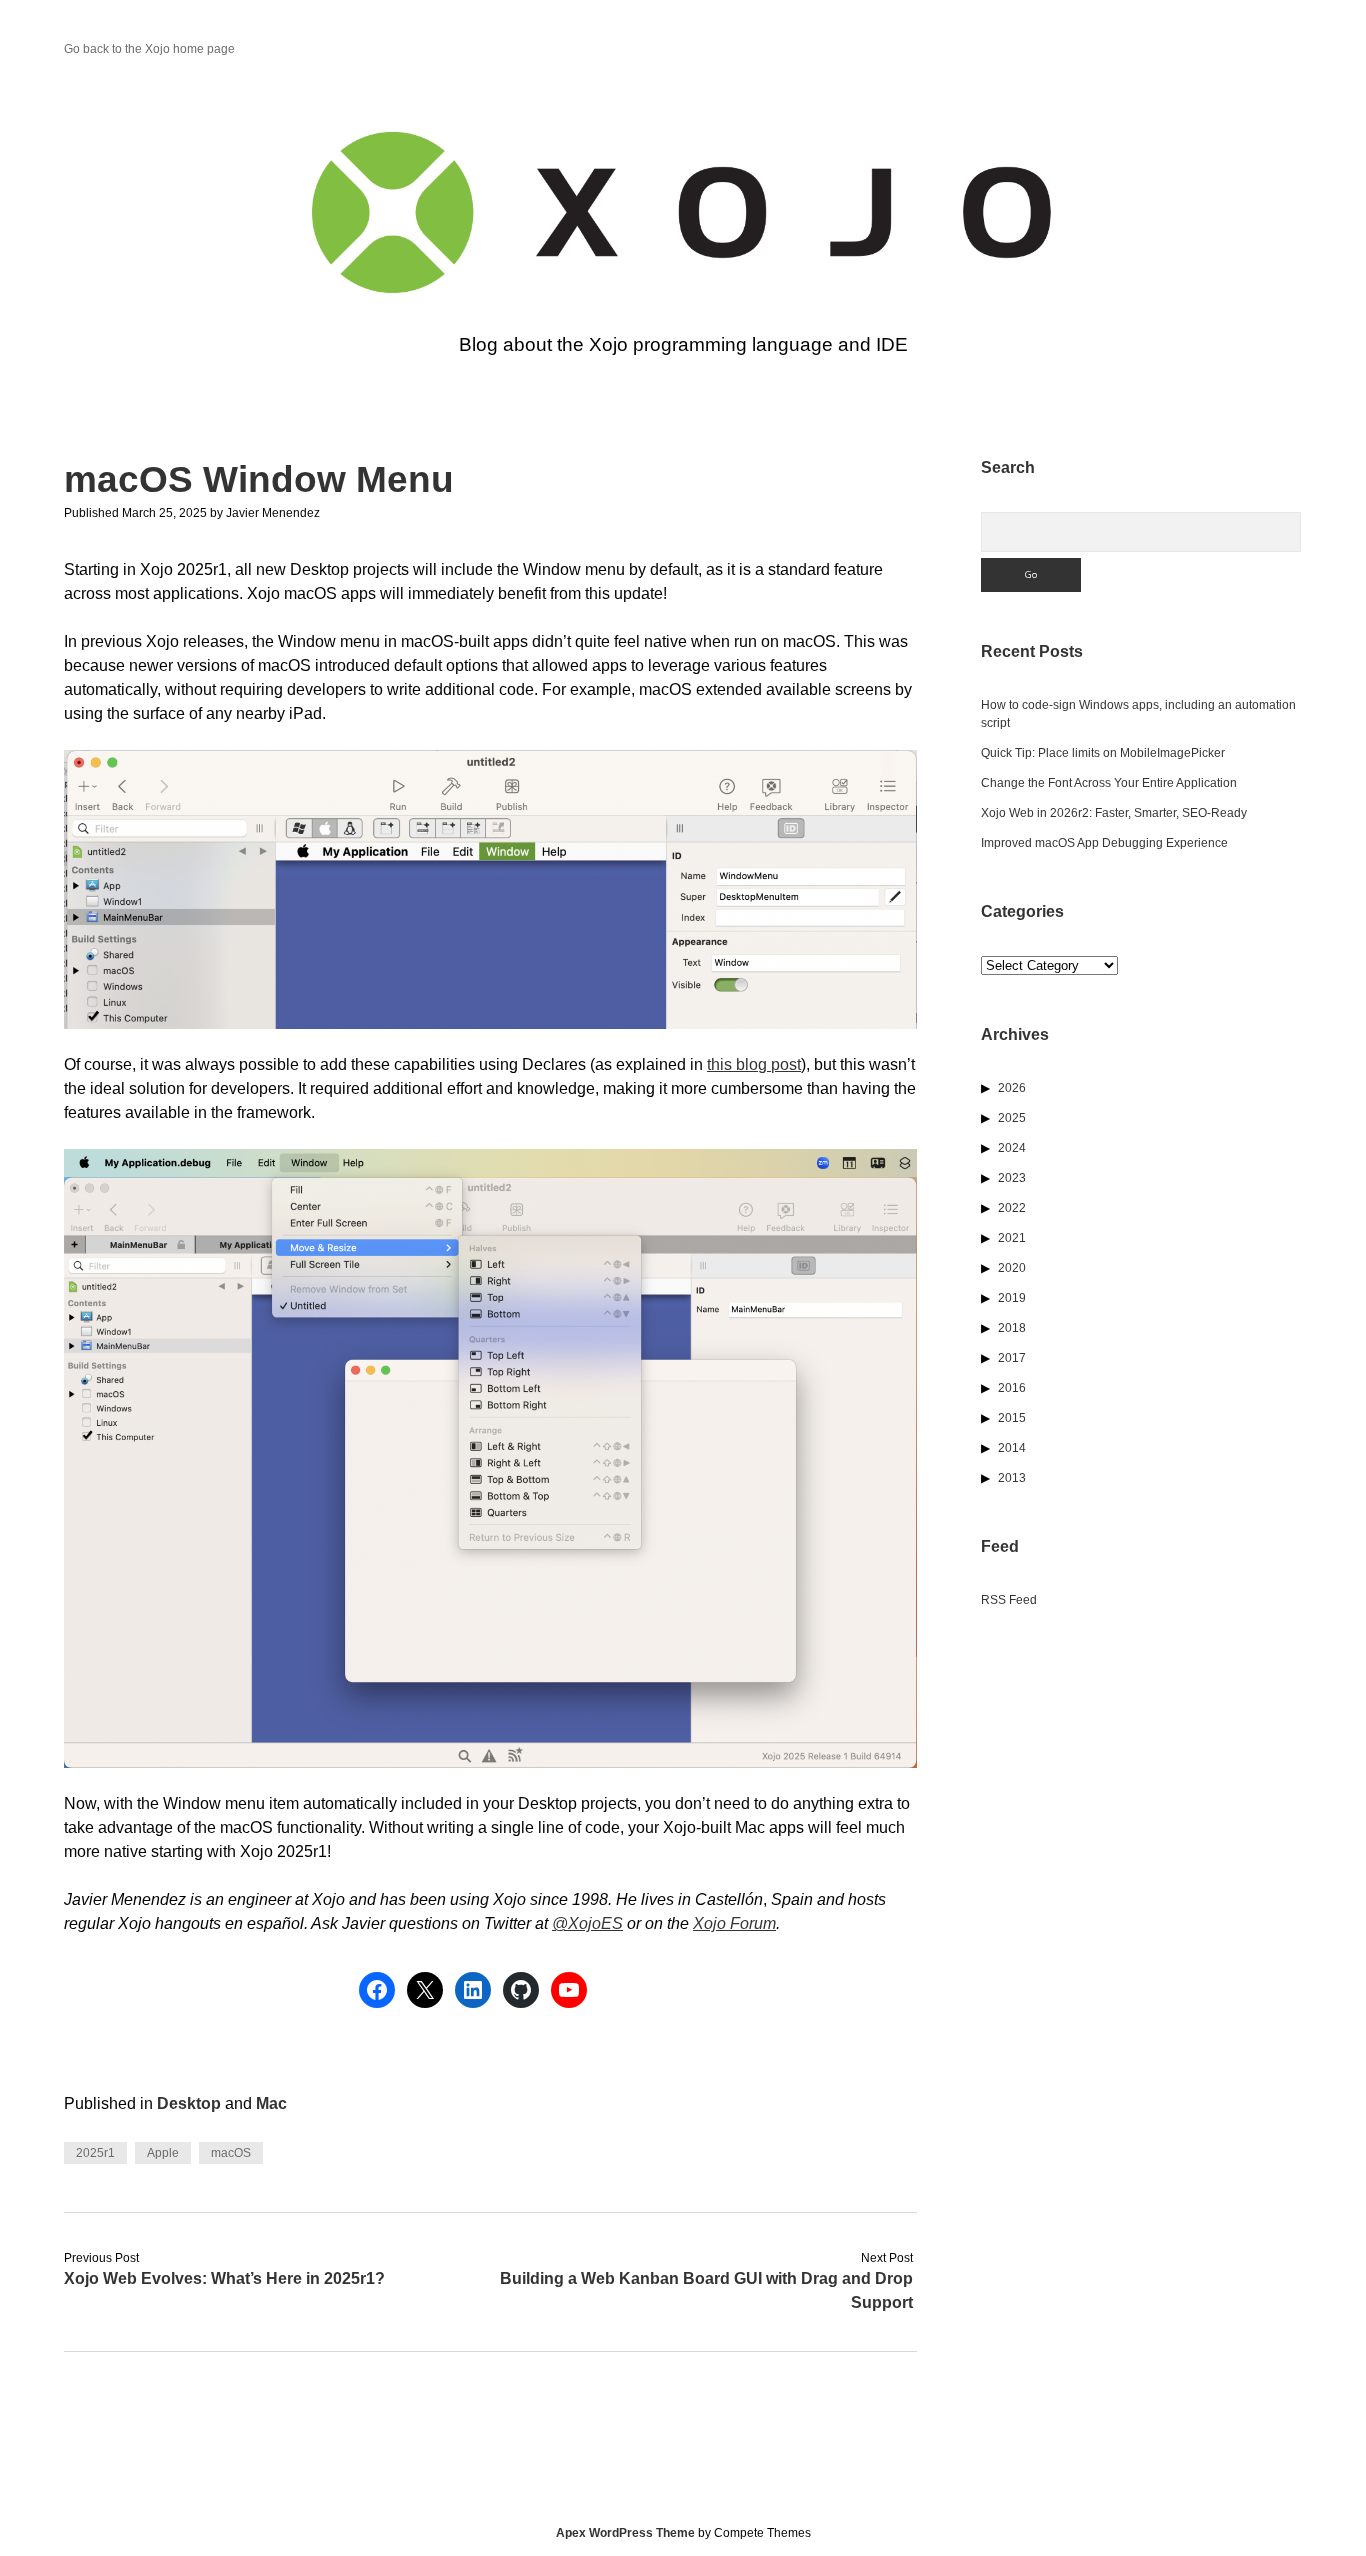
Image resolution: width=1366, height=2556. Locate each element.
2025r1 (95, 2153)
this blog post (754, 1064)
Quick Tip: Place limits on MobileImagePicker (1103, 753)
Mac (271, 2103)
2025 (1012, 1118)
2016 (1012, 1388)
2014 (1012, 1448)
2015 (1012, 1418)
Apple (163, 2153)
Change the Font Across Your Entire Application (1109, 783)
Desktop (189, 2103)
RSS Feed (1009, 1600)
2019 (1012, 1298)
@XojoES (587, 1923)
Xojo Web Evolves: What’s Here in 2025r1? (224, 2278)
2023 (1012, 1178)
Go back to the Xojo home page (149, 49)
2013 (1012, 1478)
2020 (1012, 1268)
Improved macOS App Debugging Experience (1104, 843)
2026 (1012, 1088)
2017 (1012, 1358)
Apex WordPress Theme (625, 2533)
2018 (1012, 1328)
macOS (231, 2153)
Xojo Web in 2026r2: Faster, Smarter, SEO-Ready (1114, 813)
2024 (1012, 1148)
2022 (1012, 1208)
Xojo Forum (734, 1923)
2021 (1012, 1238)
